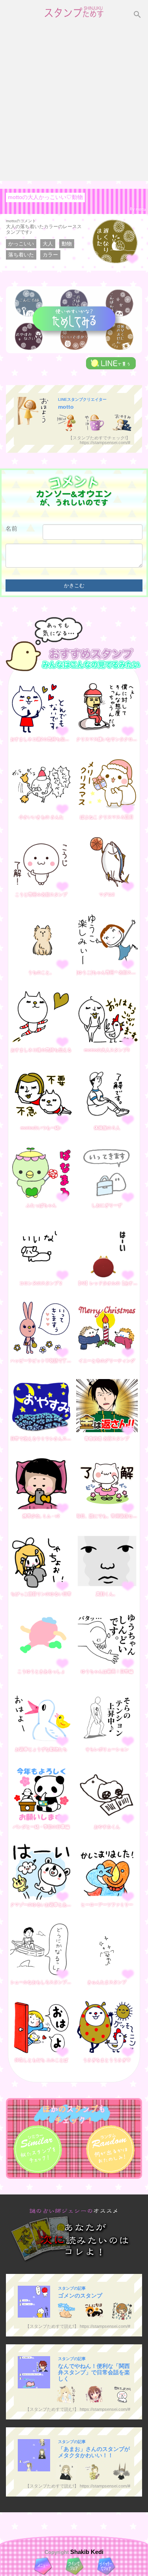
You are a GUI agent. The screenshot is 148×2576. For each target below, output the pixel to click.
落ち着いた (21, 255)
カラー (50, 255)
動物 (67, 244)
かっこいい (21, 244)
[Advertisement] (74, 103)
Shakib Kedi (86, 2552)
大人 (48, 244)
